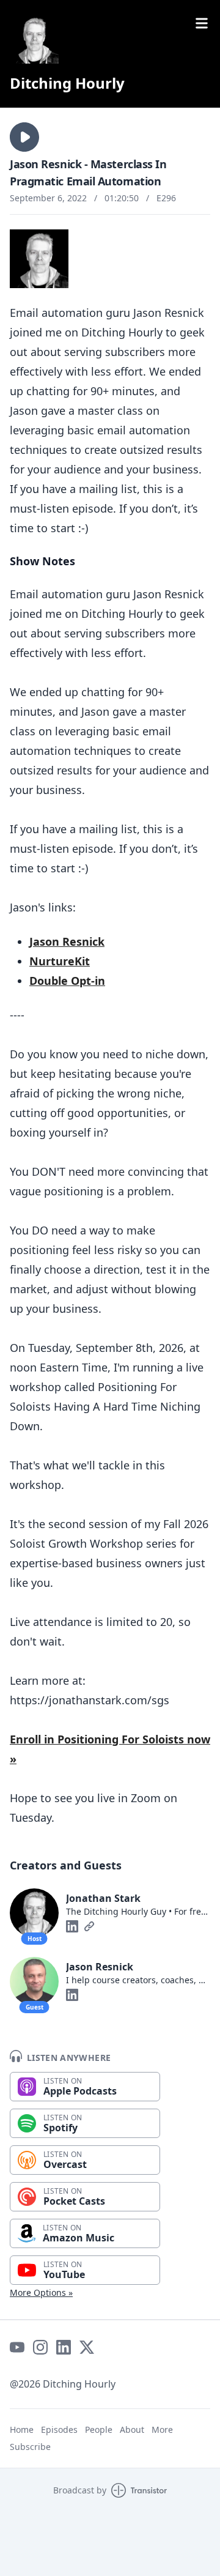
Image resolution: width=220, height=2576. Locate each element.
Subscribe (30, 2447)
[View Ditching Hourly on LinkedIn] (64, 2347)
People (99, 2429)
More (162, 2429)
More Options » (41, 2292)
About (132, 2429)
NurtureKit (60, 961)
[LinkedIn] (72, 1926)
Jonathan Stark (103, 1898)
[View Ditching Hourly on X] (87, 2347)
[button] (24, 137)
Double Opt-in (67, 981)
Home (22, 2429)
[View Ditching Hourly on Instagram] (40, 2347)
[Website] (89, 1926)
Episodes (59, 2429)
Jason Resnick (67, 941)
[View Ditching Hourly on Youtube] (17, 2347)
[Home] (34, 39)
